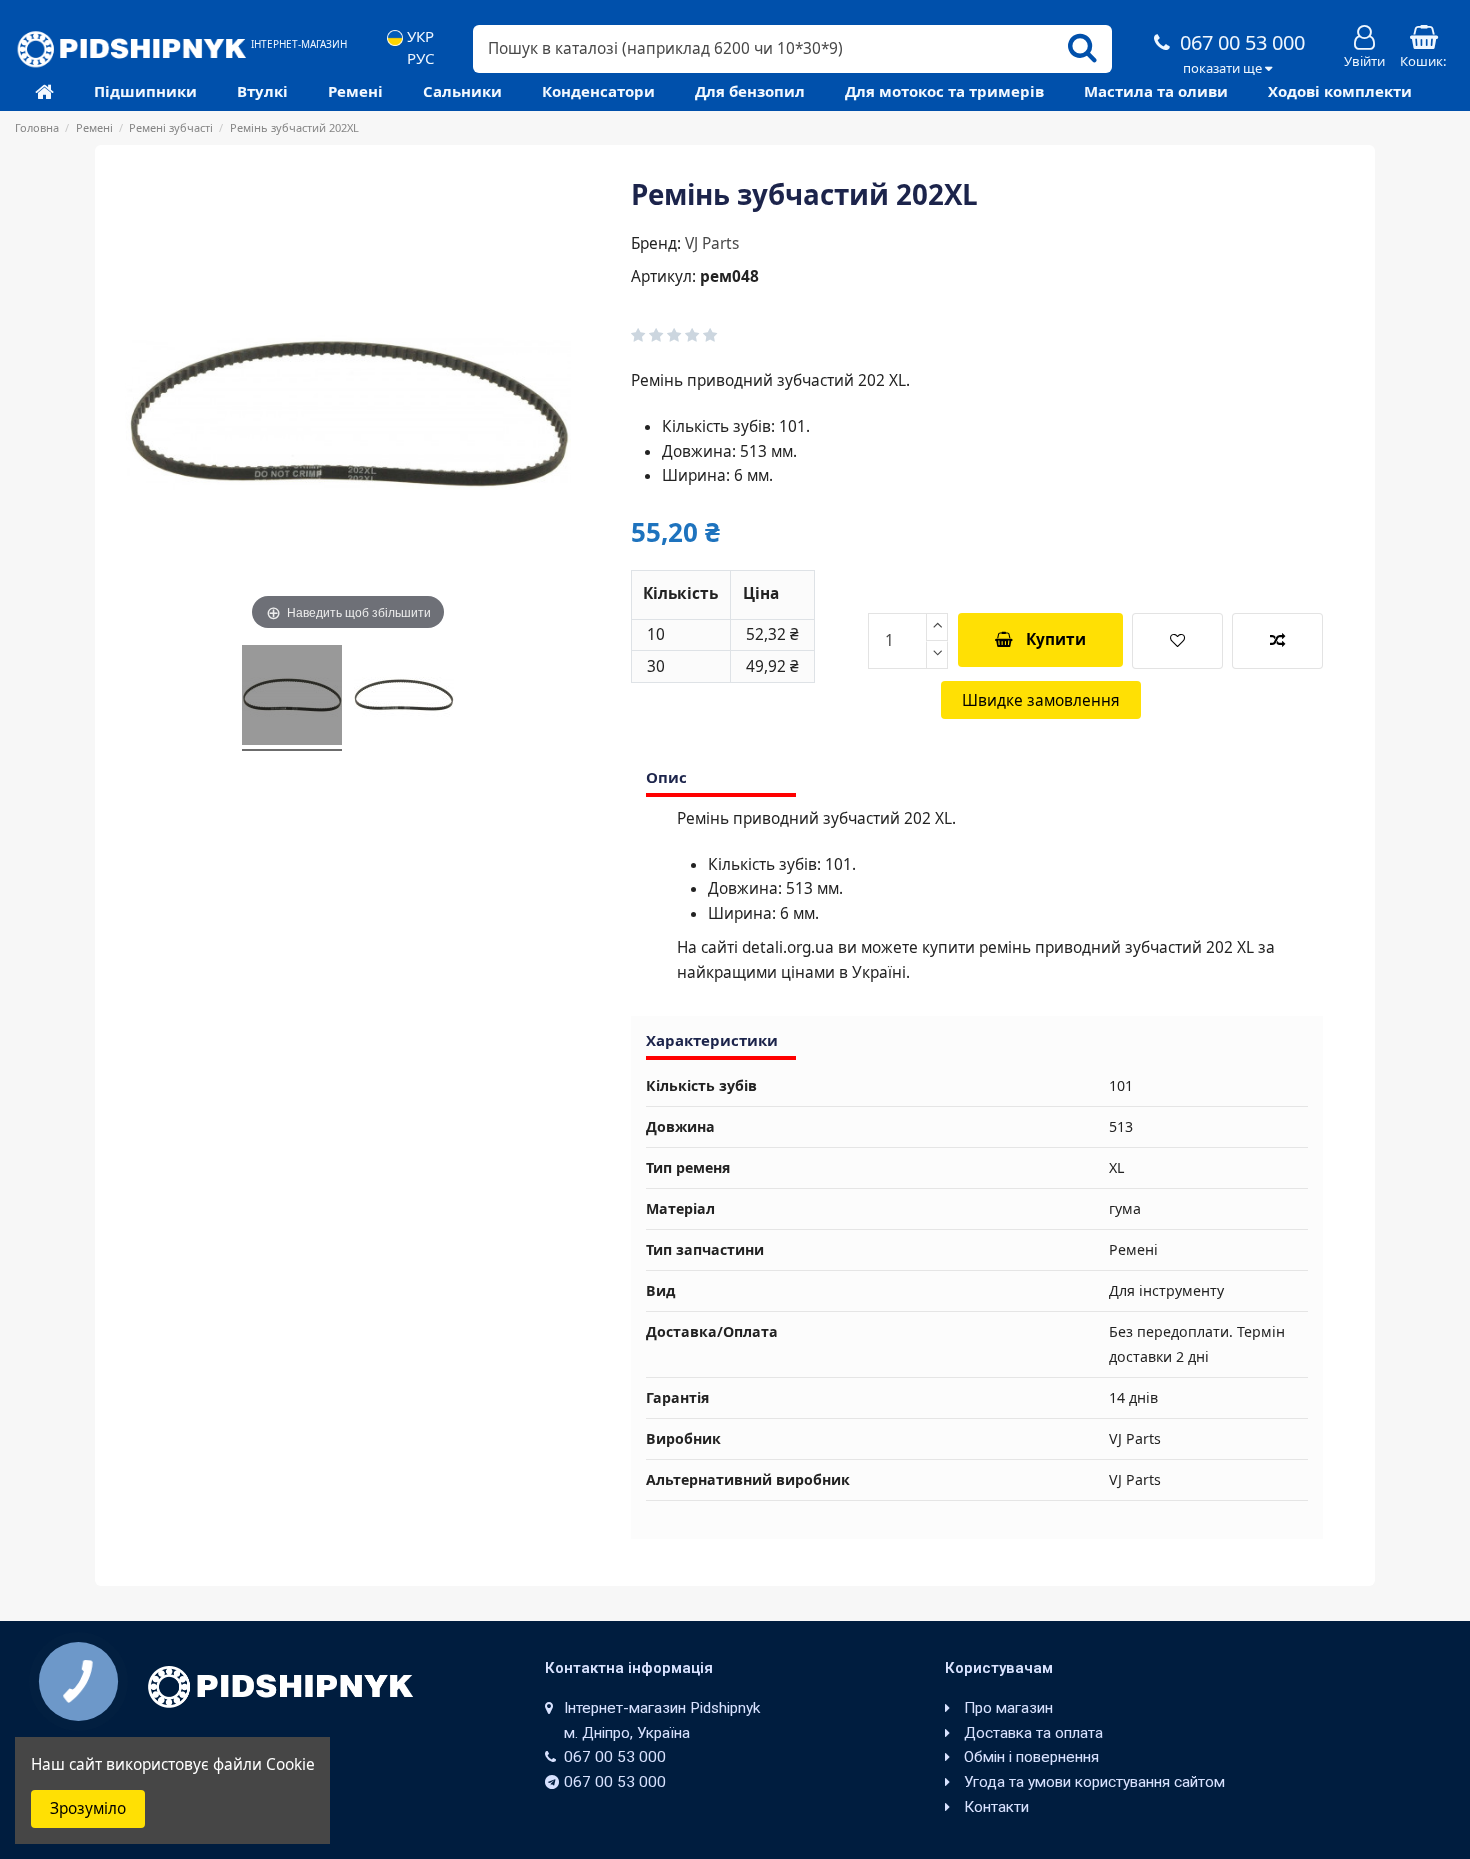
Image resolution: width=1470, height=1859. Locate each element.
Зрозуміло (88, 1808)
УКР (418, 36)
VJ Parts (712, 243)
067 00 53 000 (1240, 42)
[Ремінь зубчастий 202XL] (292, 698)
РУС (418, 58)
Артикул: (663, 276)
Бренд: (656, 243)
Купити (1056, 639)
